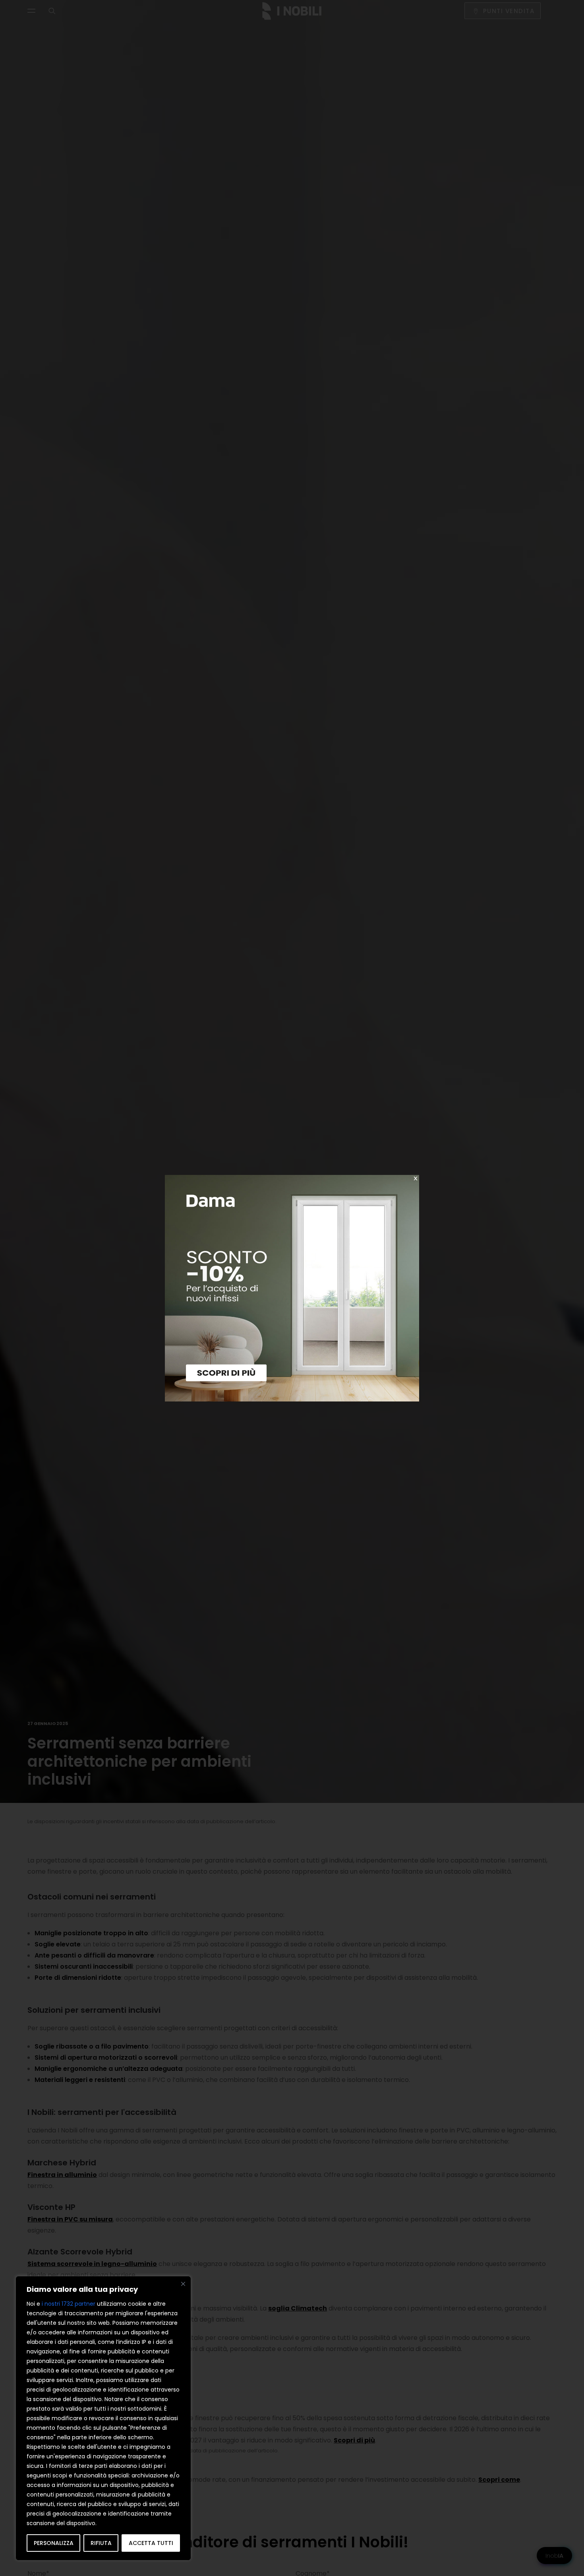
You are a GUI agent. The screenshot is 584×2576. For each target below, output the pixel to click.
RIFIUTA (101, 2543)
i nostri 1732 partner (69, 2304)
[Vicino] (183, 2284)
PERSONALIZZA (54, 2543)
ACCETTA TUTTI (151, 2543)
